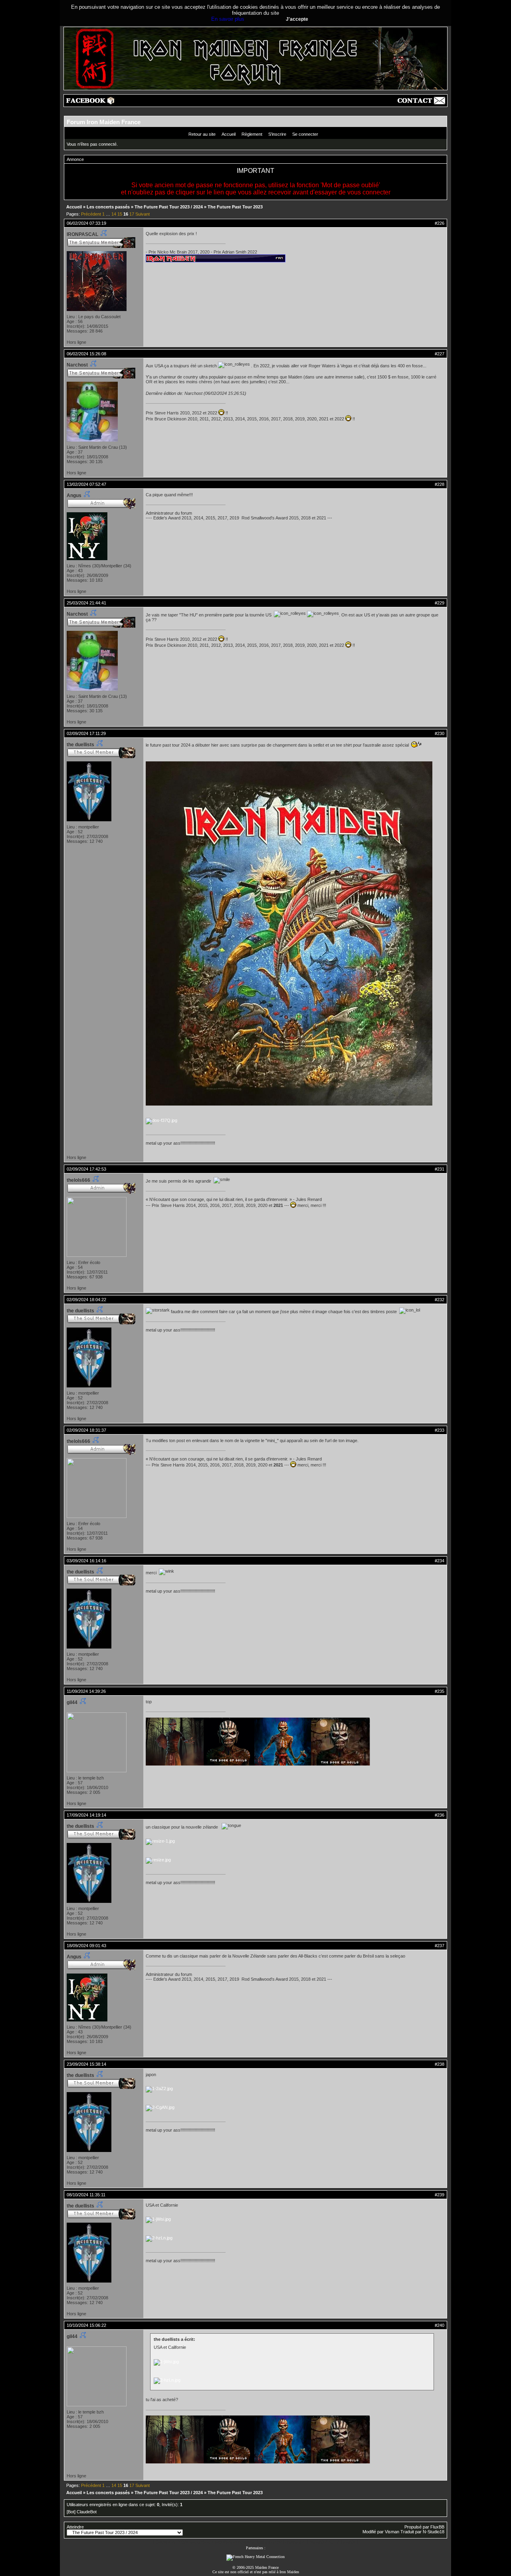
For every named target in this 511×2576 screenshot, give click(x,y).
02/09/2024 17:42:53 (86, 1169)
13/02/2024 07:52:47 (86, 484)
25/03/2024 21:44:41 (86, 603)
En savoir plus (228, 19)
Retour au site (202, 134)
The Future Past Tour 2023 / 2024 (169, 207)
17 (132, 214)
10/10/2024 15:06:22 (86, 2325)
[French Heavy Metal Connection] (255, 2557)
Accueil (229, 134)
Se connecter (305, 134)
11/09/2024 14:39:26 (86, 1691)
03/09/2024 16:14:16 (86, 1561)
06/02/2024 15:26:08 (86, 354)
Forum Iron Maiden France (104, 122)
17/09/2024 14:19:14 (86, 1815)
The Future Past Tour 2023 (235, 207)
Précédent (91, 214)
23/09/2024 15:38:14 (86, 2064)
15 (120, 214)
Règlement (252, 134)
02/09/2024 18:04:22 (86, 1300)
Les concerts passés (108, 207)
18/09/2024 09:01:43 (86, 1946)
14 (114, 214)
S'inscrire (277, 134)
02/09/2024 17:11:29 (86, 733)
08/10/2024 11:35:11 (86, 2195)
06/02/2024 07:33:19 (86, 223)
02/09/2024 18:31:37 (86, 1430)
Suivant (143, 214)
